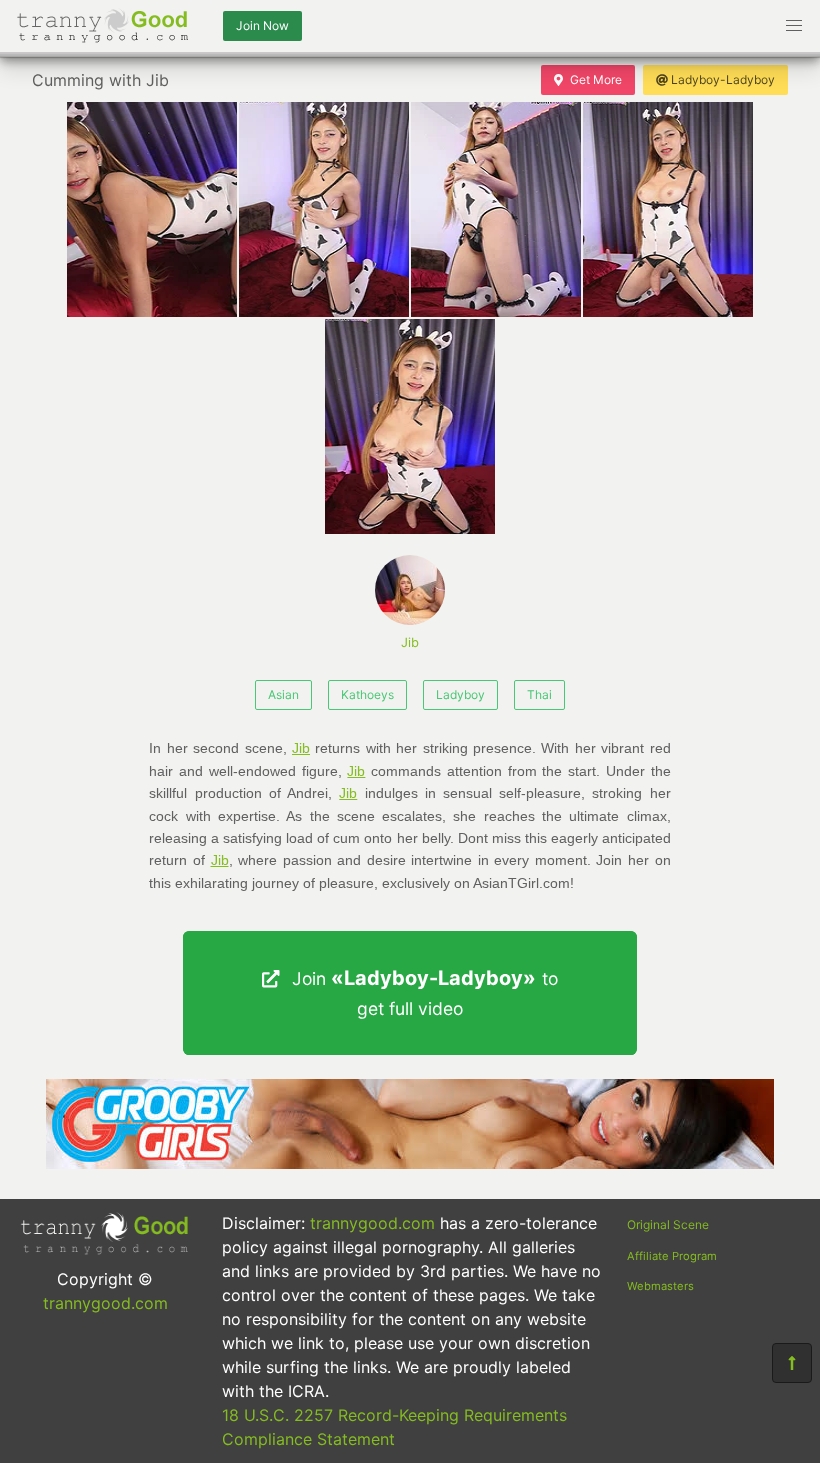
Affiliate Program (672, 1256)
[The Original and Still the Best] (410, 1163)
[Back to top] (792, 1363)
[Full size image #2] (496, 209)
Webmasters (660, 1286)
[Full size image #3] (668, 209)
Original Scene (668, 1224)
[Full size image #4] (410, 426)
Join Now (262, 25)
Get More (596, 79)
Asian (283, 694)
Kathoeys (367, 694)
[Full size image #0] (152, 209)
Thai (539, 694)
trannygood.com (105, 1303)
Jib (410, 642)
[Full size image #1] (324, 209)
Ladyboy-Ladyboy (723, 79)
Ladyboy (460, 694)
